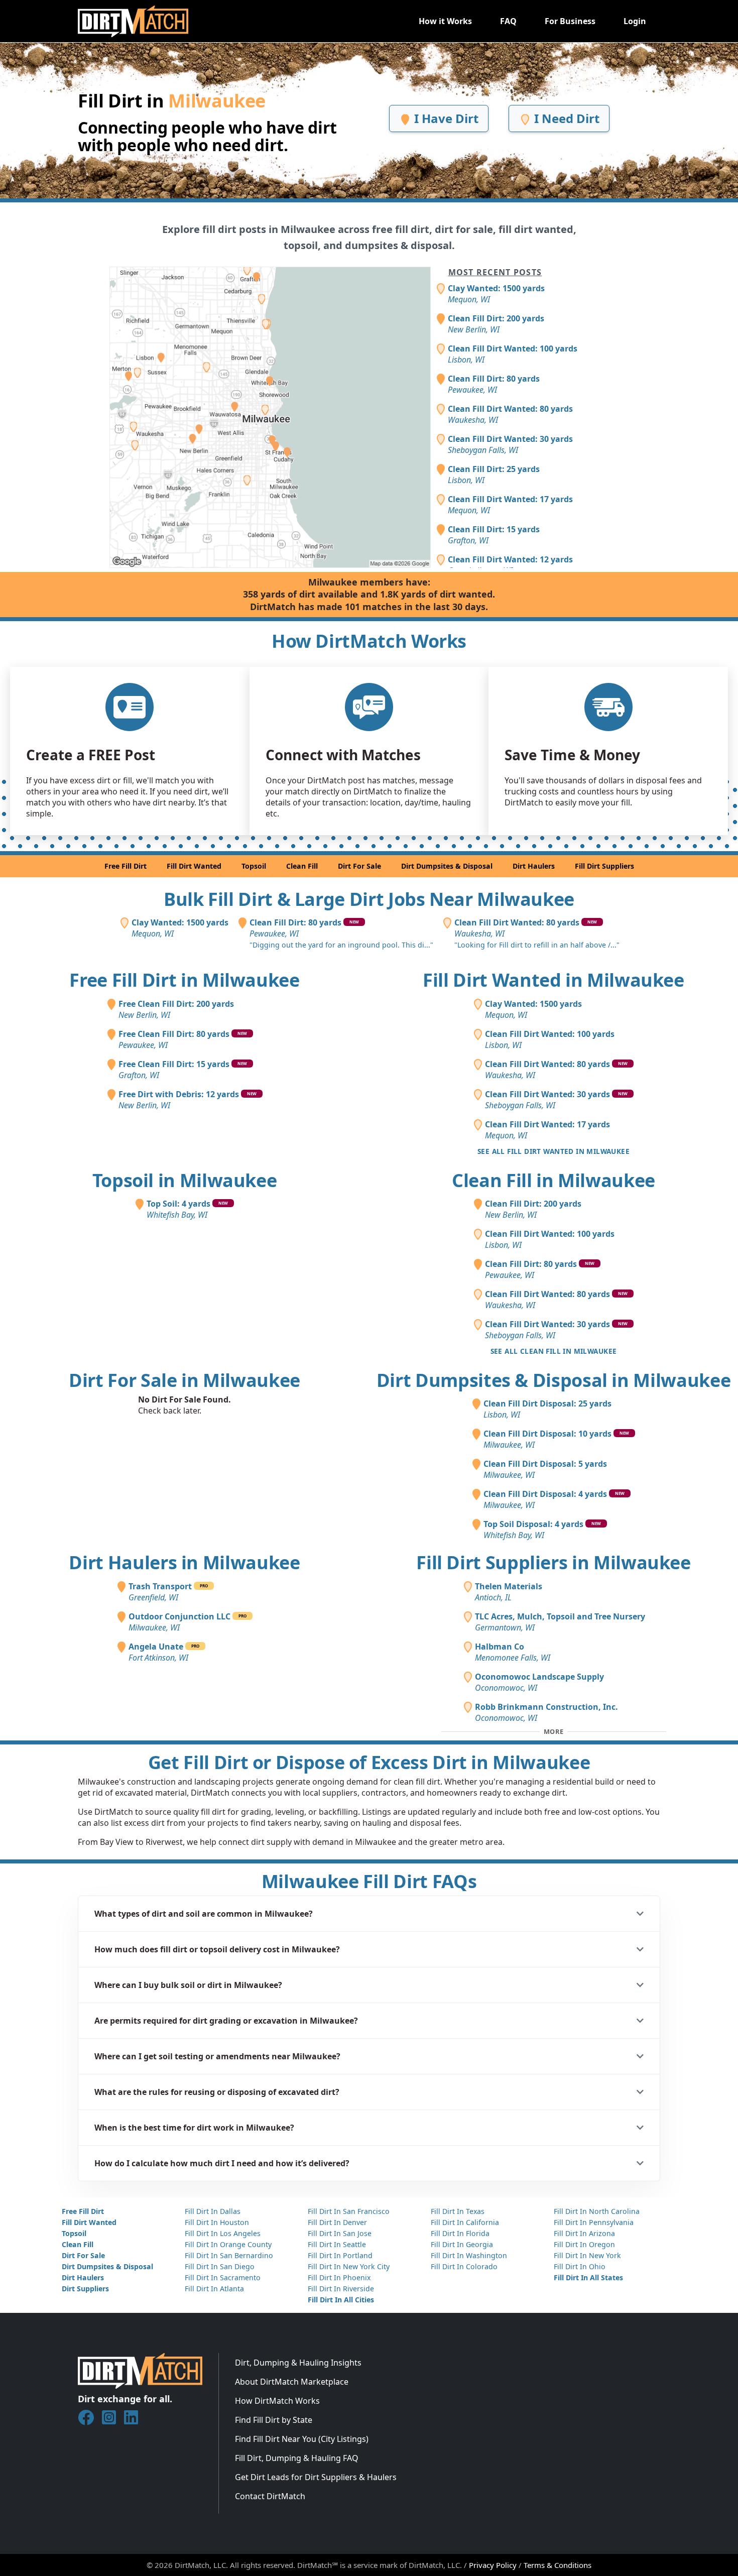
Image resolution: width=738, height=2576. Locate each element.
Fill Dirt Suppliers (604, 866)
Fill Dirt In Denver (337, 2222)
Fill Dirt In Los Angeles (223, 2233)
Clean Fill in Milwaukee (553, 1180)
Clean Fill (302, 866)
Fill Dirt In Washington (469, 2255)
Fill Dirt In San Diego (220, 2266)
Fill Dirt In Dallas (213, 2211)
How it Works (445, 21)
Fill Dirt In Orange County (228, 2244)
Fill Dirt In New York (587, 2255)
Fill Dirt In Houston (217, 2222)
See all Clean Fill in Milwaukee (554, 1351)
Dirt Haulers (534, 866)
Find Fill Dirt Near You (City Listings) (302, 2439)
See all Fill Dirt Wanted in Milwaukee (553, 1151)
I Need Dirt (565, 118)
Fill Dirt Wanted (194, 866)
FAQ (508, 21)
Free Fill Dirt (126, 866)
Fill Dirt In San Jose (340, 2233)
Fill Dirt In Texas (458, 2211)
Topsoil (254, 866)
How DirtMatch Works (277, 2401)
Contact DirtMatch (270, 2496)
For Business (570, 21)
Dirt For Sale (359, 866)
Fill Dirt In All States (588, 2277)
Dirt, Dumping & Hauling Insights (298, 2363)
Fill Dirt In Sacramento (223, 2277)
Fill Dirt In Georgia (462, 2244)
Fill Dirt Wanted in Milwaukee (553, 980)
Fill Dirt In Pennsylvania (594, 2222)
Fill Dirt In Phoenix (339, 2277)
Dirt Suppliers (85, 2289)
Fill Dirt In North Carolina (597, 2211)
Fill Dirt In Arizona (584, 2233)
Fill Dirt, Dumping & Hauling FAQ (297, 2458)
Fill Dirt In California (465, 2222)
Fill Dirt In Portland (340, 2255)
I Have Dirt (445, 118)
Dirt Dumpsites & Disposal (447, 866)
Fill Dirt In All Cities (341, 2300)
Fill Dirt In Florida (460, 2233)
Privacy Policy (493, 2565)
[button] (369, 1914)
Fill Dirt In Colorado (464, 2266)
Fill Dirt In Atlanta (214, 2289)
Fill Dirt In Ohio (580, 2266)
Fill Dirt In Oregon (584, 2244)
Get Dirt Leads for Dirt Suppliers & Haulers (316, 2477)
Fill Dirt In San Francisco (349, 2211)
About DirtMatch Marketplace (292, 2382)
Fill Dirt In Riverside (341, 2289)
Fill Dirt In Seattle (337, 2244)
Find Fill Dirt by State (274, 2420)
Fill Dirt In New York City (349, 2266)
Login (635, 21)
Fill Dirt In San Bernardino (229, 2255)
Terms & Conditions (558, 2565)
